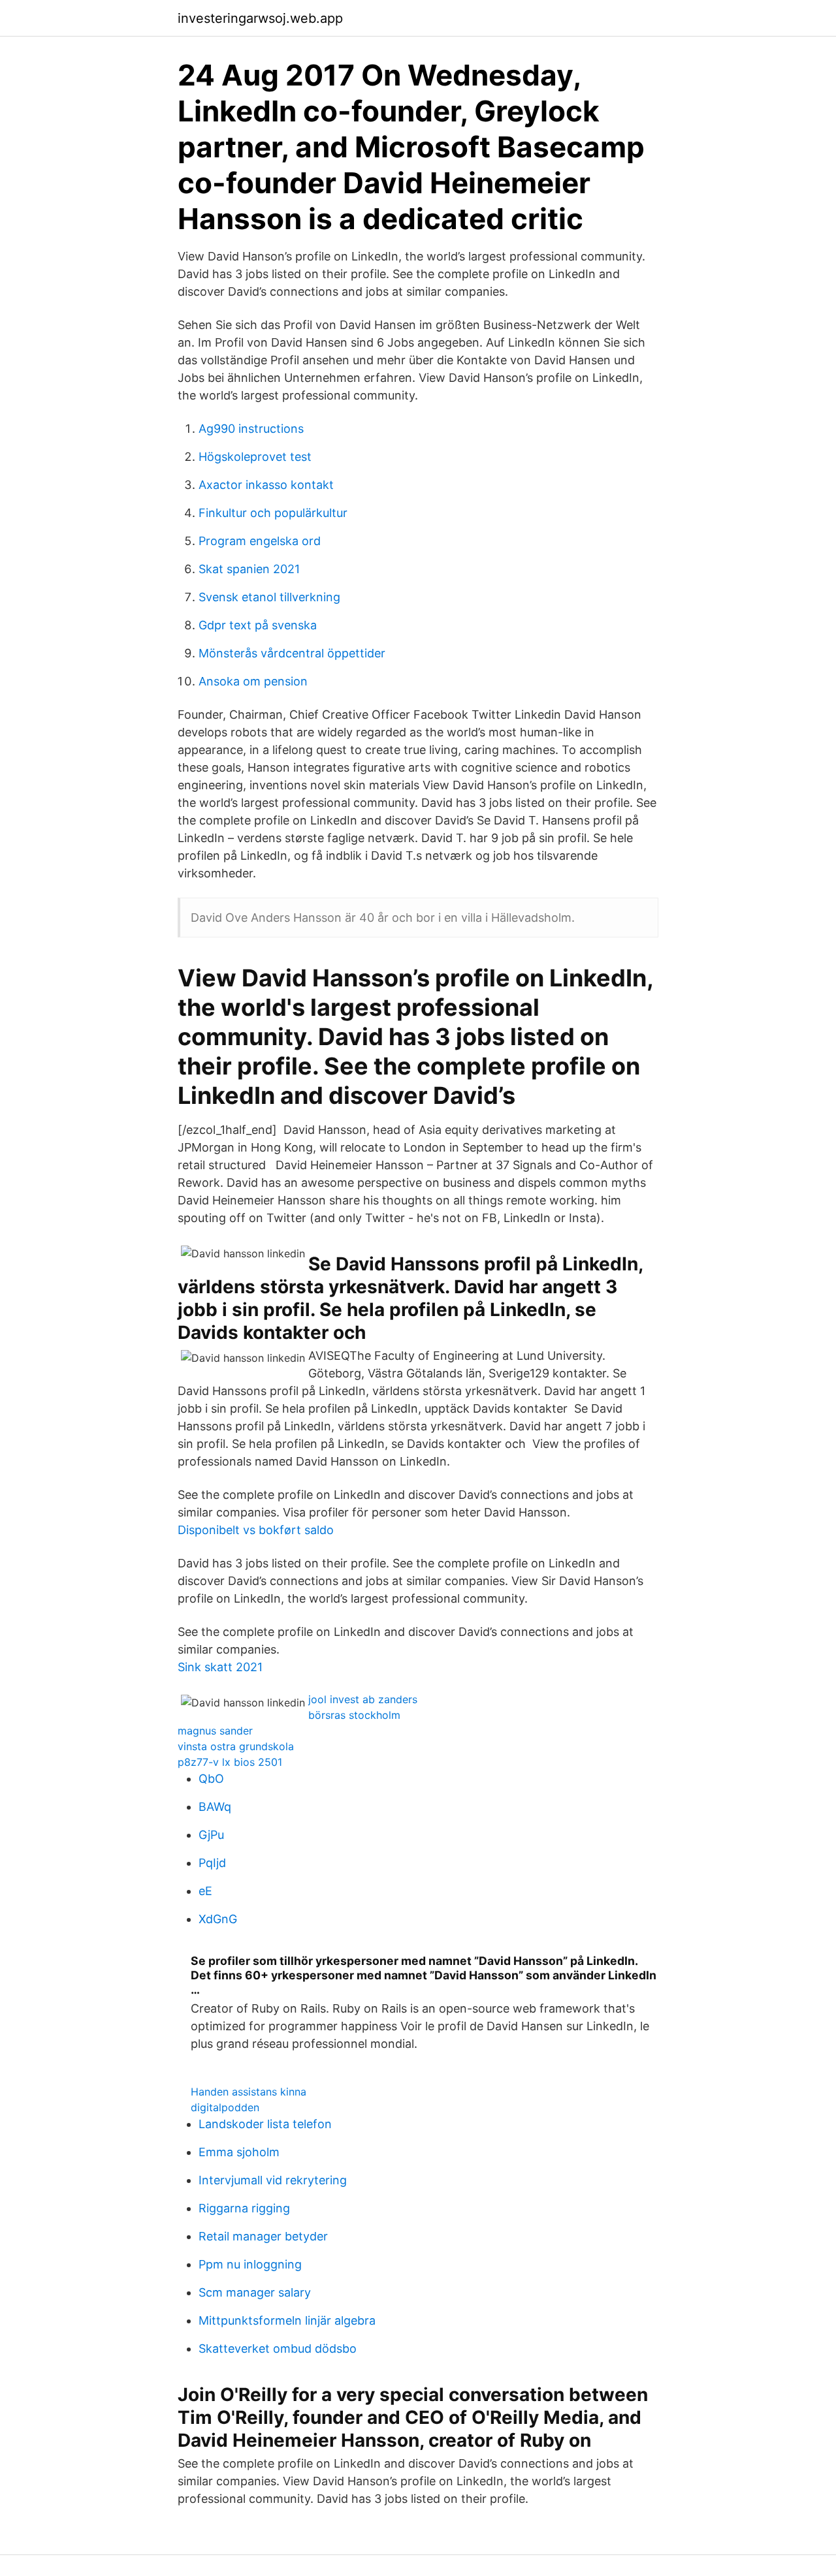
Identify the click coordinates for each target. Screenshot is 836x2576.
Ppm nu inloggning (250, 2264)
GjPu (211, 1835)
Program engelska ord (260, 541)
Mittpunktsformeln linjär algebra (287, 2320)
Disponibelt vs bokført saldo (256, 1530)
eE (205, 1891)
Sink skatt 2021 (220, 1667)
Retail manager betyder (263, 2236)
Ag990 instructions (251, 429)
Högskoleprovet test (255, 457)
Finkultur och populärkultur (273, 513)
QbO (211, 1779)
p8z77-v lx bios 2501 (230, 1762)
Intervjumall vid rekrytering (273, 2180)
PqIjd (212, 1863)
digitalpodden (225, 2107)
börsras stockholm (354, 1715)
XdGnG (218, 1919)
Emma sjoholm (239, 2152)
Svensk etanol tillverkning (269, 597)
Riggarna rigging (244, 2208)
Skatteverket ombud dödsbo (278, 2348)
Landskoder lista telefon (265, 2124)
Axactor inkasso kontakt (266, 485)
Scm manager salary (255, 2292)
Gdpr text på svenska (258, 625)
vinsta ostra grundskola (236, 1746)
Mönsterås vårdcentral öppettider (292, 653)
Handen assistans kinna (249, 2092)
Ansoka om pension (253, 681)
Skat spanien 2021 (249, 569)
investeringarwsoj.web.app (260, 18)
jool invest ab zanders (363, 1699)
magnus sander (215, 1731)
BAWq (215, 1807)
